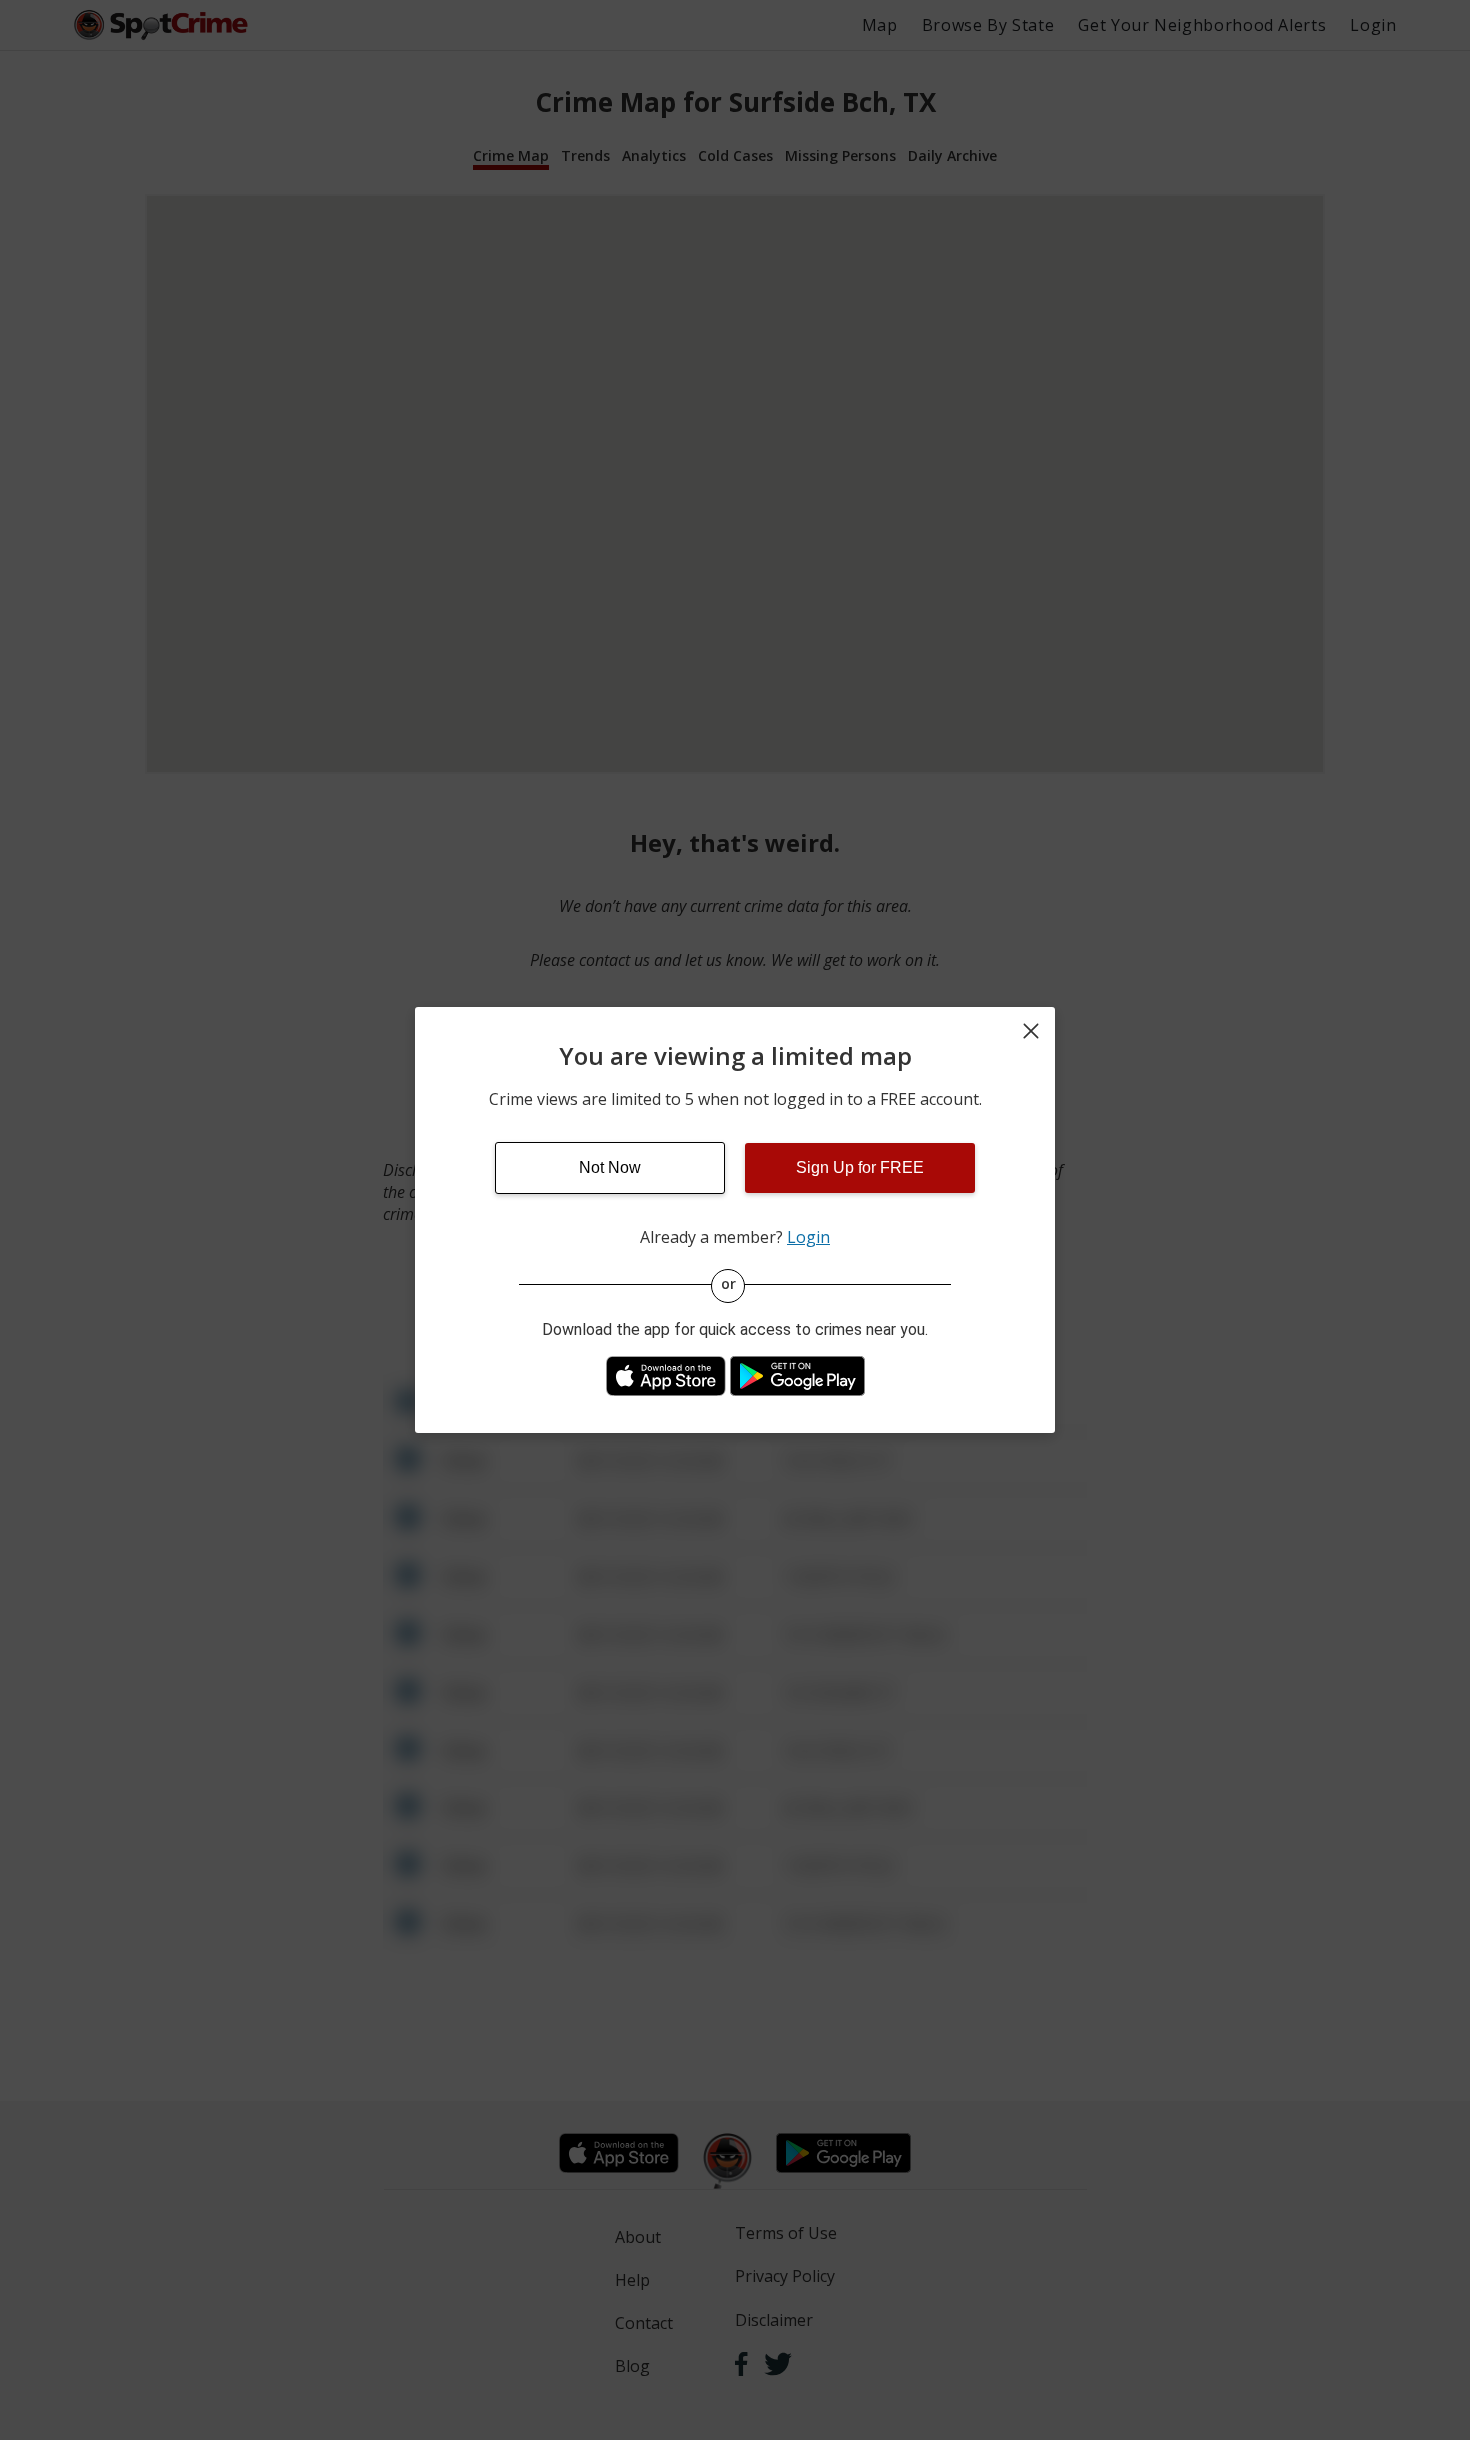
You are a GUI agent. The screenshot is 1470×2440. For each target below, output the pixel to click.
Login (808, 1237)
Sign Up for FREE (860, 1167)
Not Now (610, 1167)
